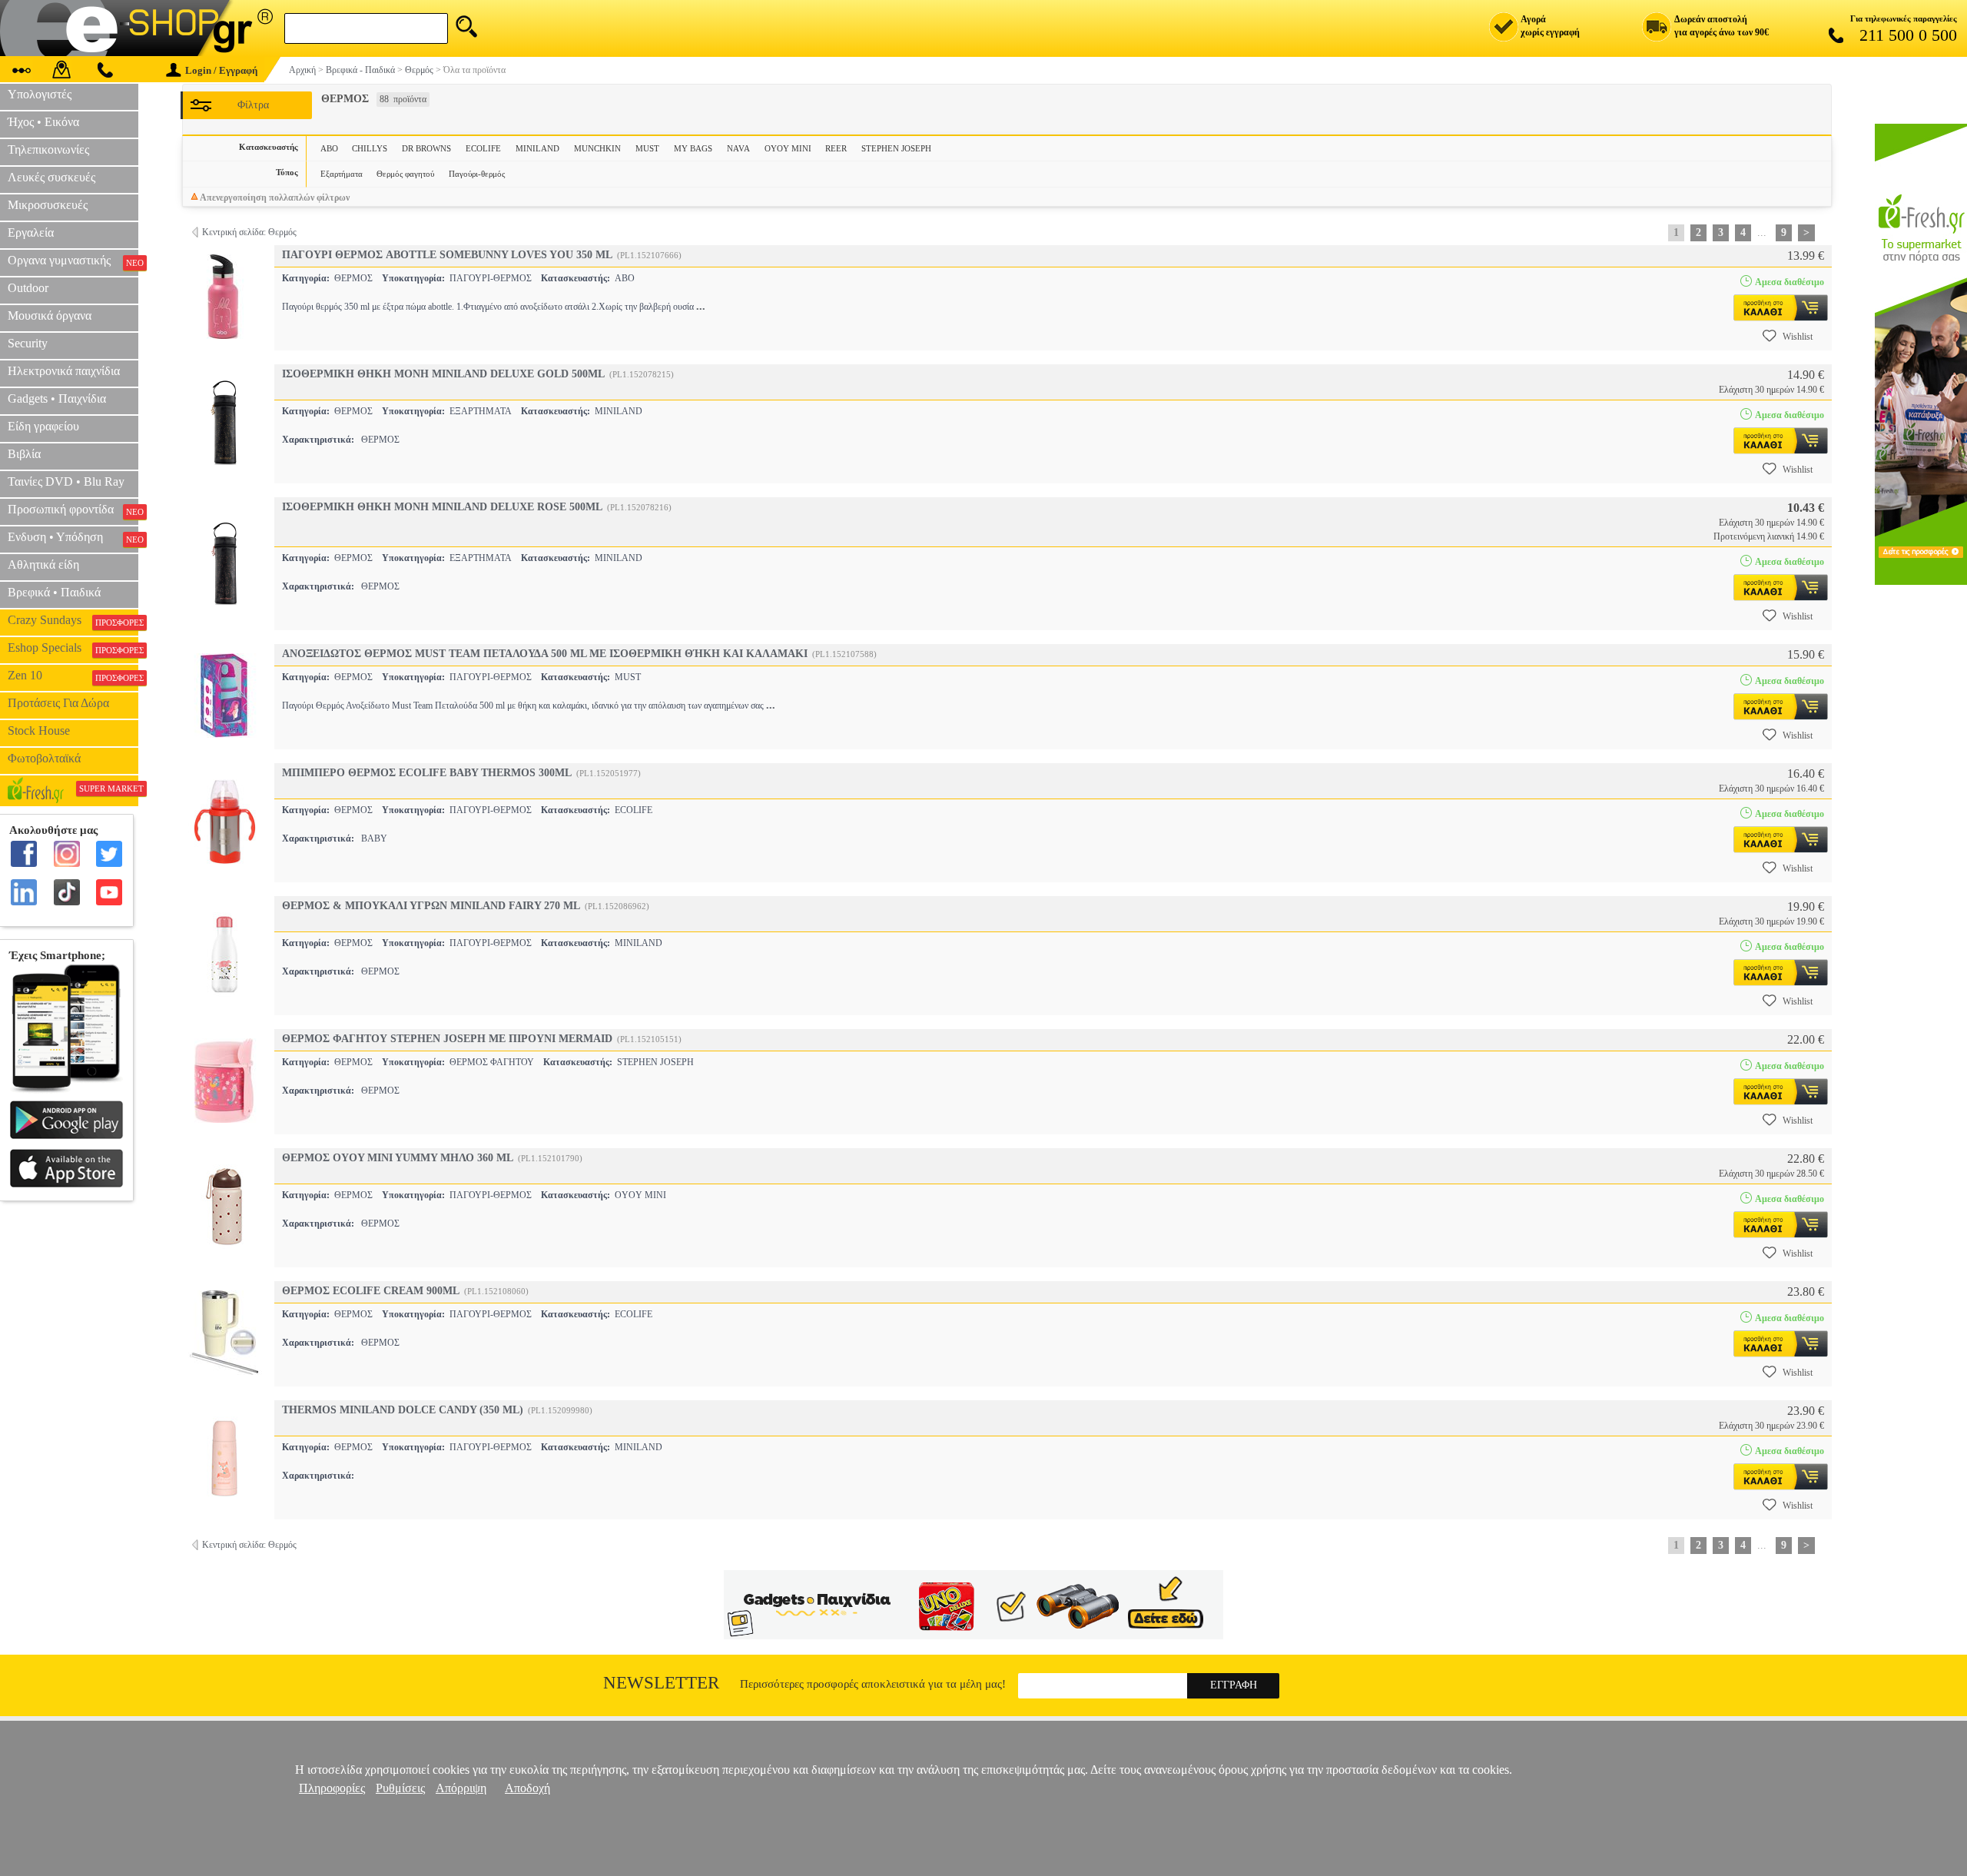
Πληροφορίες (332, 1788)
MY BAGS (693, 148)
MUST (647, 148)
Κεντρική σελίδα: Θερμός (249, 232)
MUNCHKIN (597, 148)
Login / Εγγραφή (221, 70)
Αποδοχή (527, 1788)
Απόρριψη (461, 1788)
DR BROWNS (426, 148)
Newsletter (661, 1683)
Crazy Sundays (73, 620)
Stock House (39, 730)
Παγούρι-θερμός (477, 174)
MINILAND (537, 148)
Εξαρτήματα (342, 174)
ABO (329, 148)
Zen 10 (73, 676)
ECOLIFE (483, 148)
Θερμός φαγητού (405, 174)
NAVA (738, 148)
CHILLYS (370, 148)
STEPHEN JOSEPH (896, 148)
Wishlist (1798, 337)
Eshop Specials (73, 648)
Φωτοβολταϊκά (44, 758)
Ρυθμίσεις (400, 1788)
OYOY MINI (788, 148)
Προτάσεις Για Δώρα (58, 703)
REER (836, 148)
